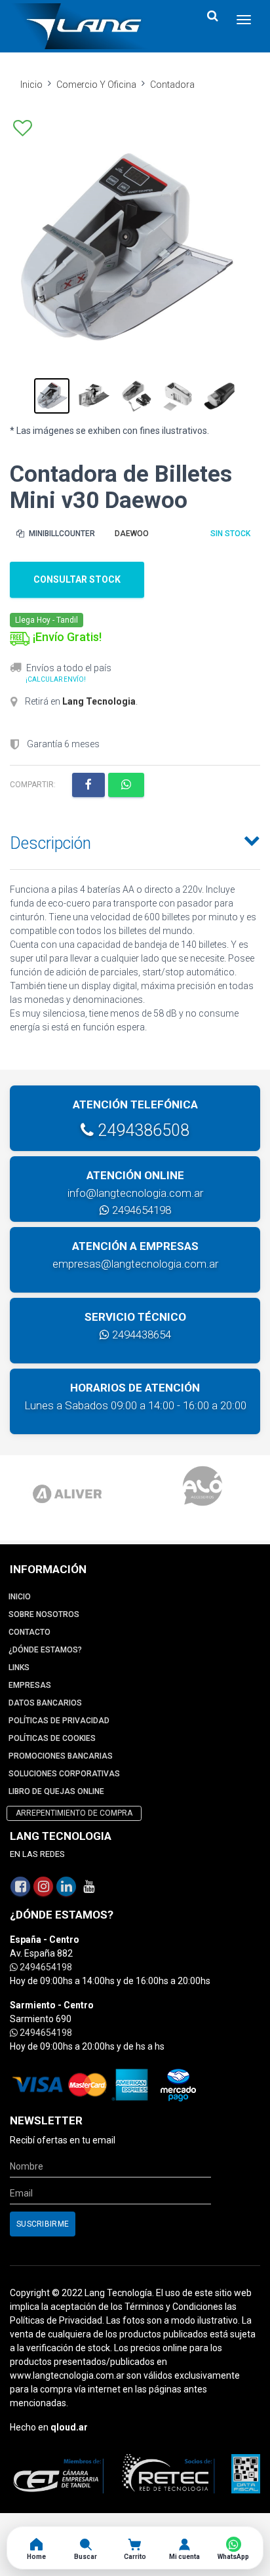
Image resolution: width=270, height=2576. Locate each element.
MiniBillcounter (61, 534)
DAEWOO (132, 534)
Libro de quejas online (56, 1791)
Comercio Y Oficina (96, 85)
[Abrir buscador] (212, 16)
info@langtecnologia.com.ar (135, 1193)
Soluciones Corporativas (64, 1774)
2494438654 (140, 1335)
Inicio (31, 85)
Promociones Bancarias (61, 1756)
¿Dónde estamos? (45, 1650)
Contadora (172, 85)
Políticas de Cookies (52, 1738)
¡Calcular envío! (56, 679)
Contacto (29, 1632)
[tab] (135, 840)
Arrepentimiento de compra (74, 1813)
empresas (30, 1685)
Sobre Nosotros (44, 1614)
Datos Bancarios (45, 1703)
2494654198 (140, 1210)
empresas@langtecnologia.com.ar (135, 1264)
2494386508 (142, 1130)
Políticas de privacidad (59, 1721)
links (19, 1668)
